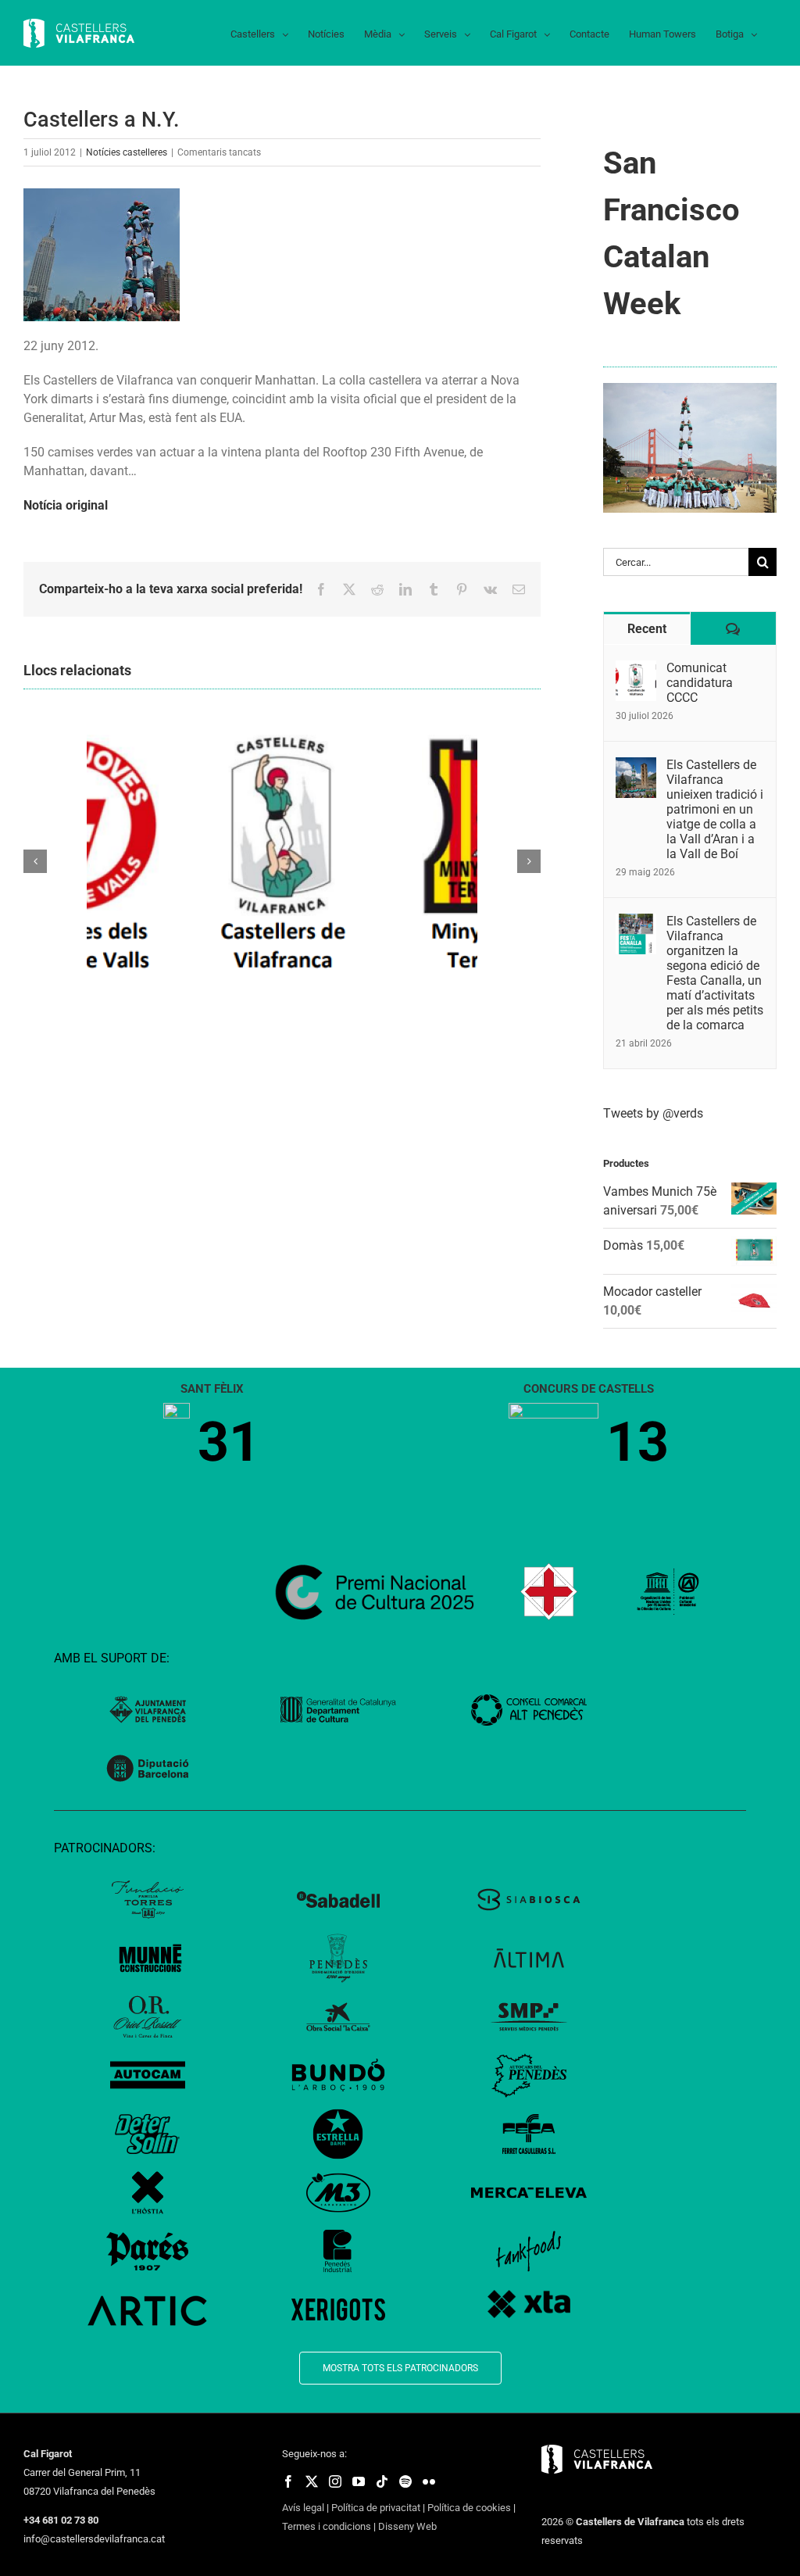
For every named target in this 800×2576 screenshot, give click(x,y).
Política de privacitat (376, 2508)
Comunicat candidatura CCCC (700, 683)
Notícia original (66, 505)
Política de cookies (469, 2508)
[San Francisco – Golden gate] (690, 389)
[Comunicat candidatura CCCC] (636, 669)
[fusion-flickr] (429, 2481)
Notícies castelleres (127, 152)
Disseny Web (407, 2526)
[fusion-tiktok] (382, 2481)
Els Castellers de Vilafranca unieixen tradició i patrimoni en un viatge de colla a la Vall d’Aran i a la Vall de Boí (715, 809)
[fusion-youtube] (359, 2481)
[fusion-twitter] (312, 2481)
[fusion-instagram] (335, 2481)
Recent (647, 629)
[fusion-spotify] (405, 2481)
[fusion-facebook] (288, 2481)
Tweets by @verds (653, 1113)
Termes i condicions (327, 2526)
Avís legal (303, 2508)
